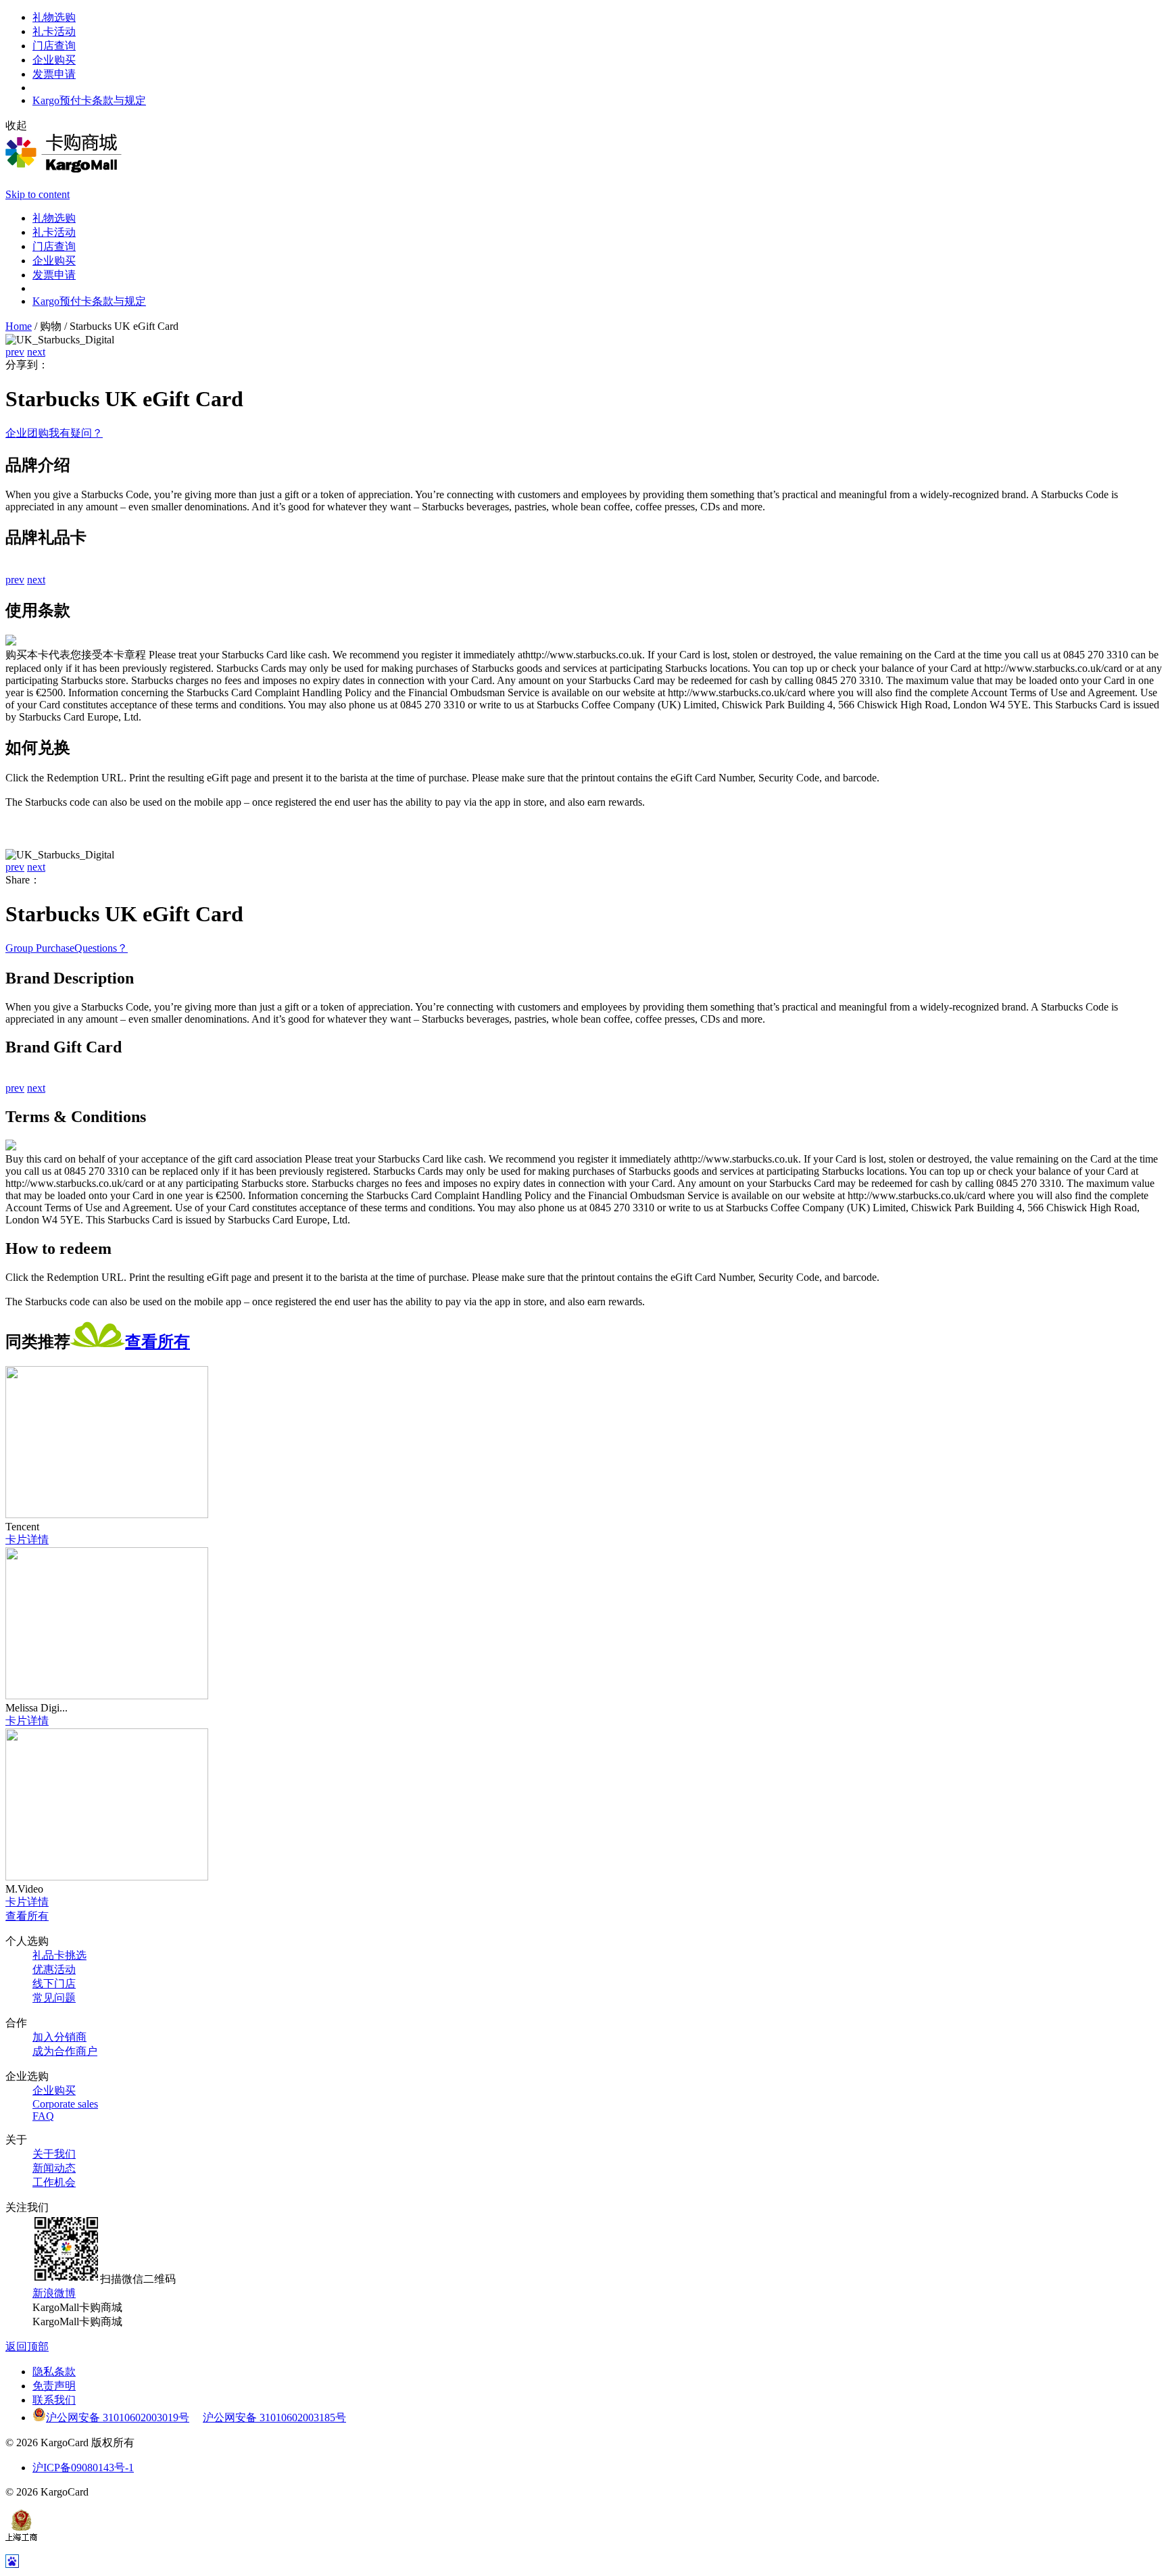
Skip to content (38, 194)
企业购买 (54, 2090)
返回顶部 (27, 2347)
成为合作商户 (65, 2051)
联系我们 (54, 2400)
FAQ (43, 2116)
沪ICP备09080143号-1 (83, 2468)
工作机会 (54, 2182)
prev (15, 352)
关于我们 (54, 2154)
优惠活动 (54, 1969)
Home (19, 326)
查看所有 (157, 1342)
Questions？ (101, 948)
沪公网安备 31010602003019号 (118, 2417)
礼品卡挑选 (59, 1955)
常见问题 (54, 1998)
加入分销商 (59, 2037)
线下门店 (54, 1984)
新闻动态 (54, 2168)
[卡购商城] (64, 169)
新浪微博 (54, 2293)
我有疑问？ (76, 433)
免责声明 (54, 2386)
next (36, 352)
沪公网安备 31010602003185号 (274, 2417)
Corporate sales (65, 2104)
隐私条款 (54, 2372)
